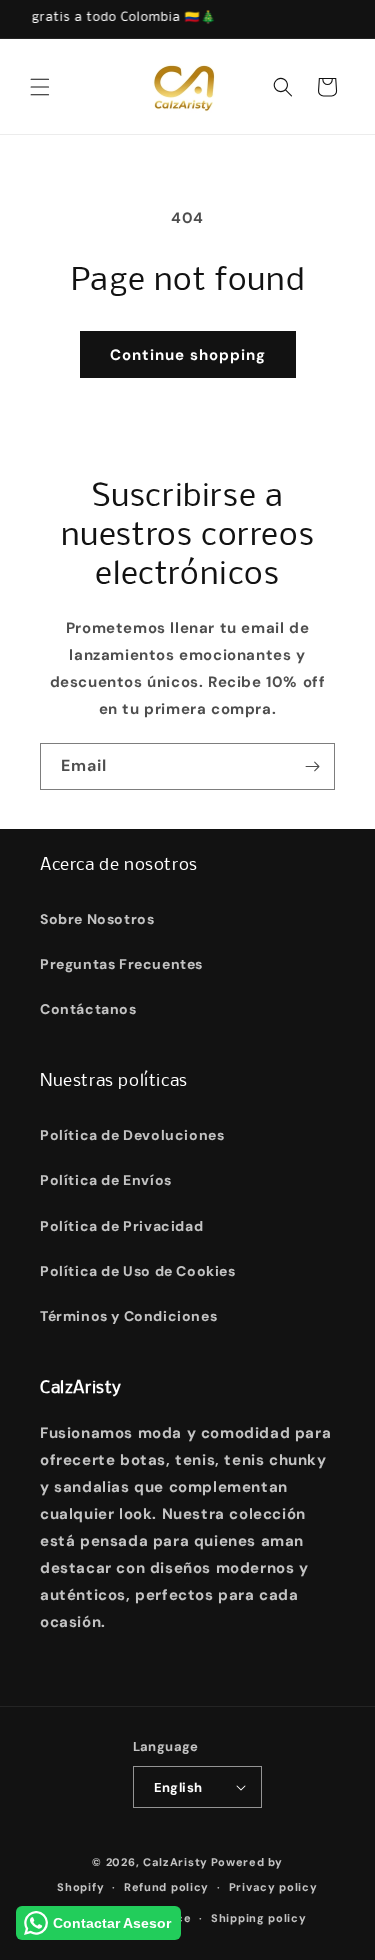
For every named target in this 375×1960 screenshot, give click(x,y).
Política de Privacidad (121, 1226)
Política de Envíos (106, 1180)
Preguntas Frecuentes (121, 964)
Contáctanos (88, 1009)
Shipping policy (259, 1918)
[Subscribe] (312, 766)
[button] (40, 87)
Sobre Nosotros (97, 919)
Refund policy (166, 1887)
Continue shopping (188, 355)
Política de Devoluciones (132, 1135)
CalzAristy (175, 1862)
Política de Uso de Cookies (138, 1271)
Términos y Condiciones (128, 1316)
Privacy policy (273, 1887)
